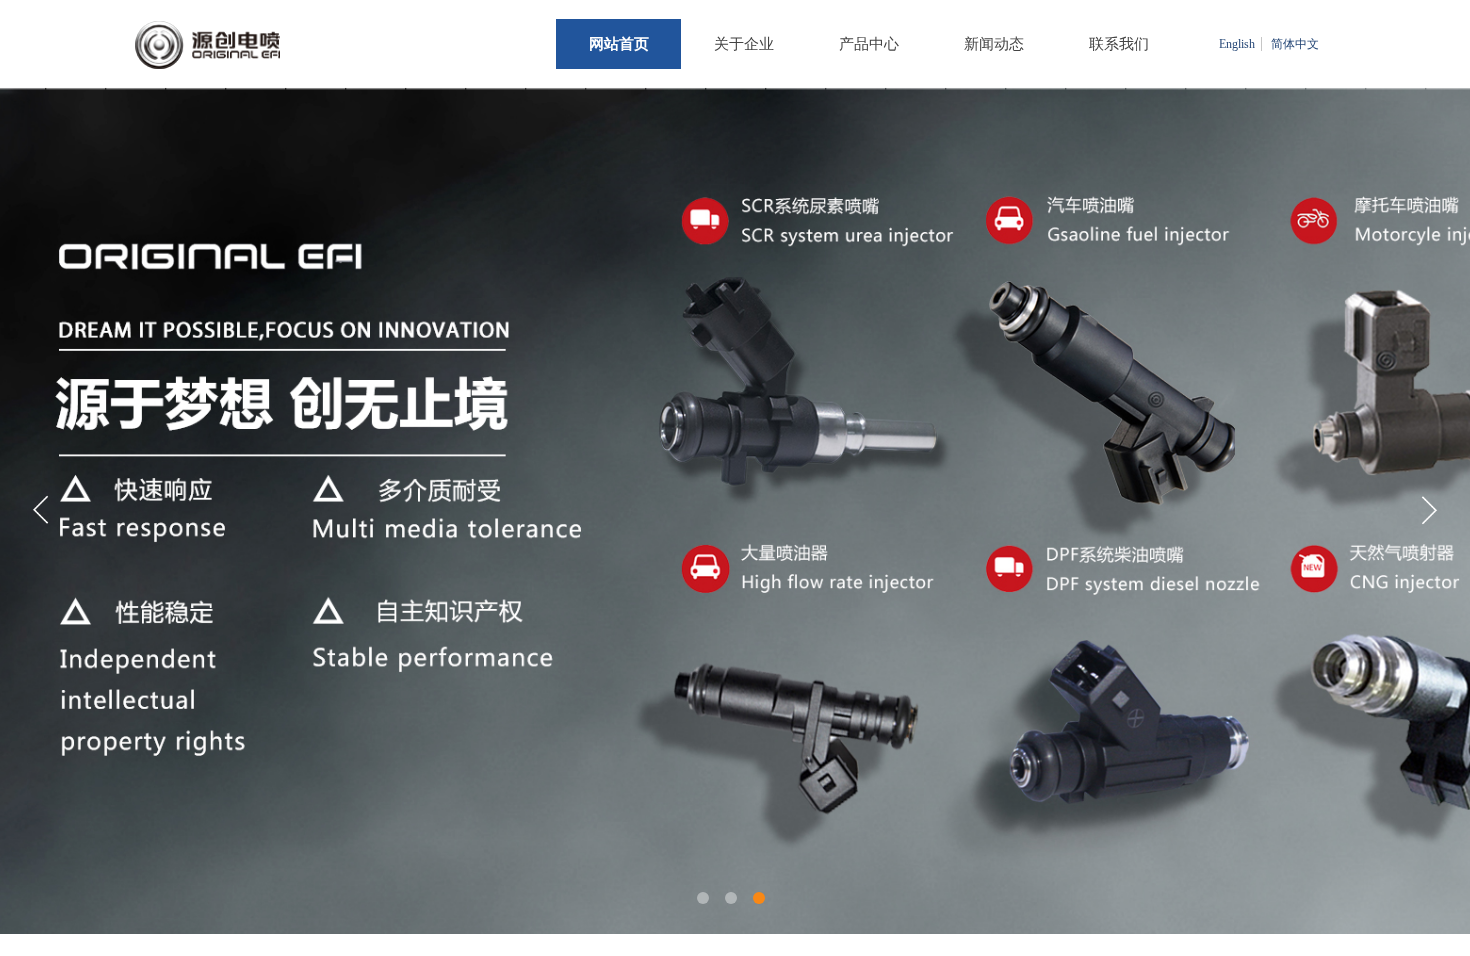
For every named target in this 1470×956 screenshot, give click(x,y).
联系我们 (1119, 44)
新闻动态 (994, 44)
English (1237, 44)
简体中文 (1295, 44)
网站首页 (619, 44)
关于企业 (744, 44)
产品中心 (869, 44)
